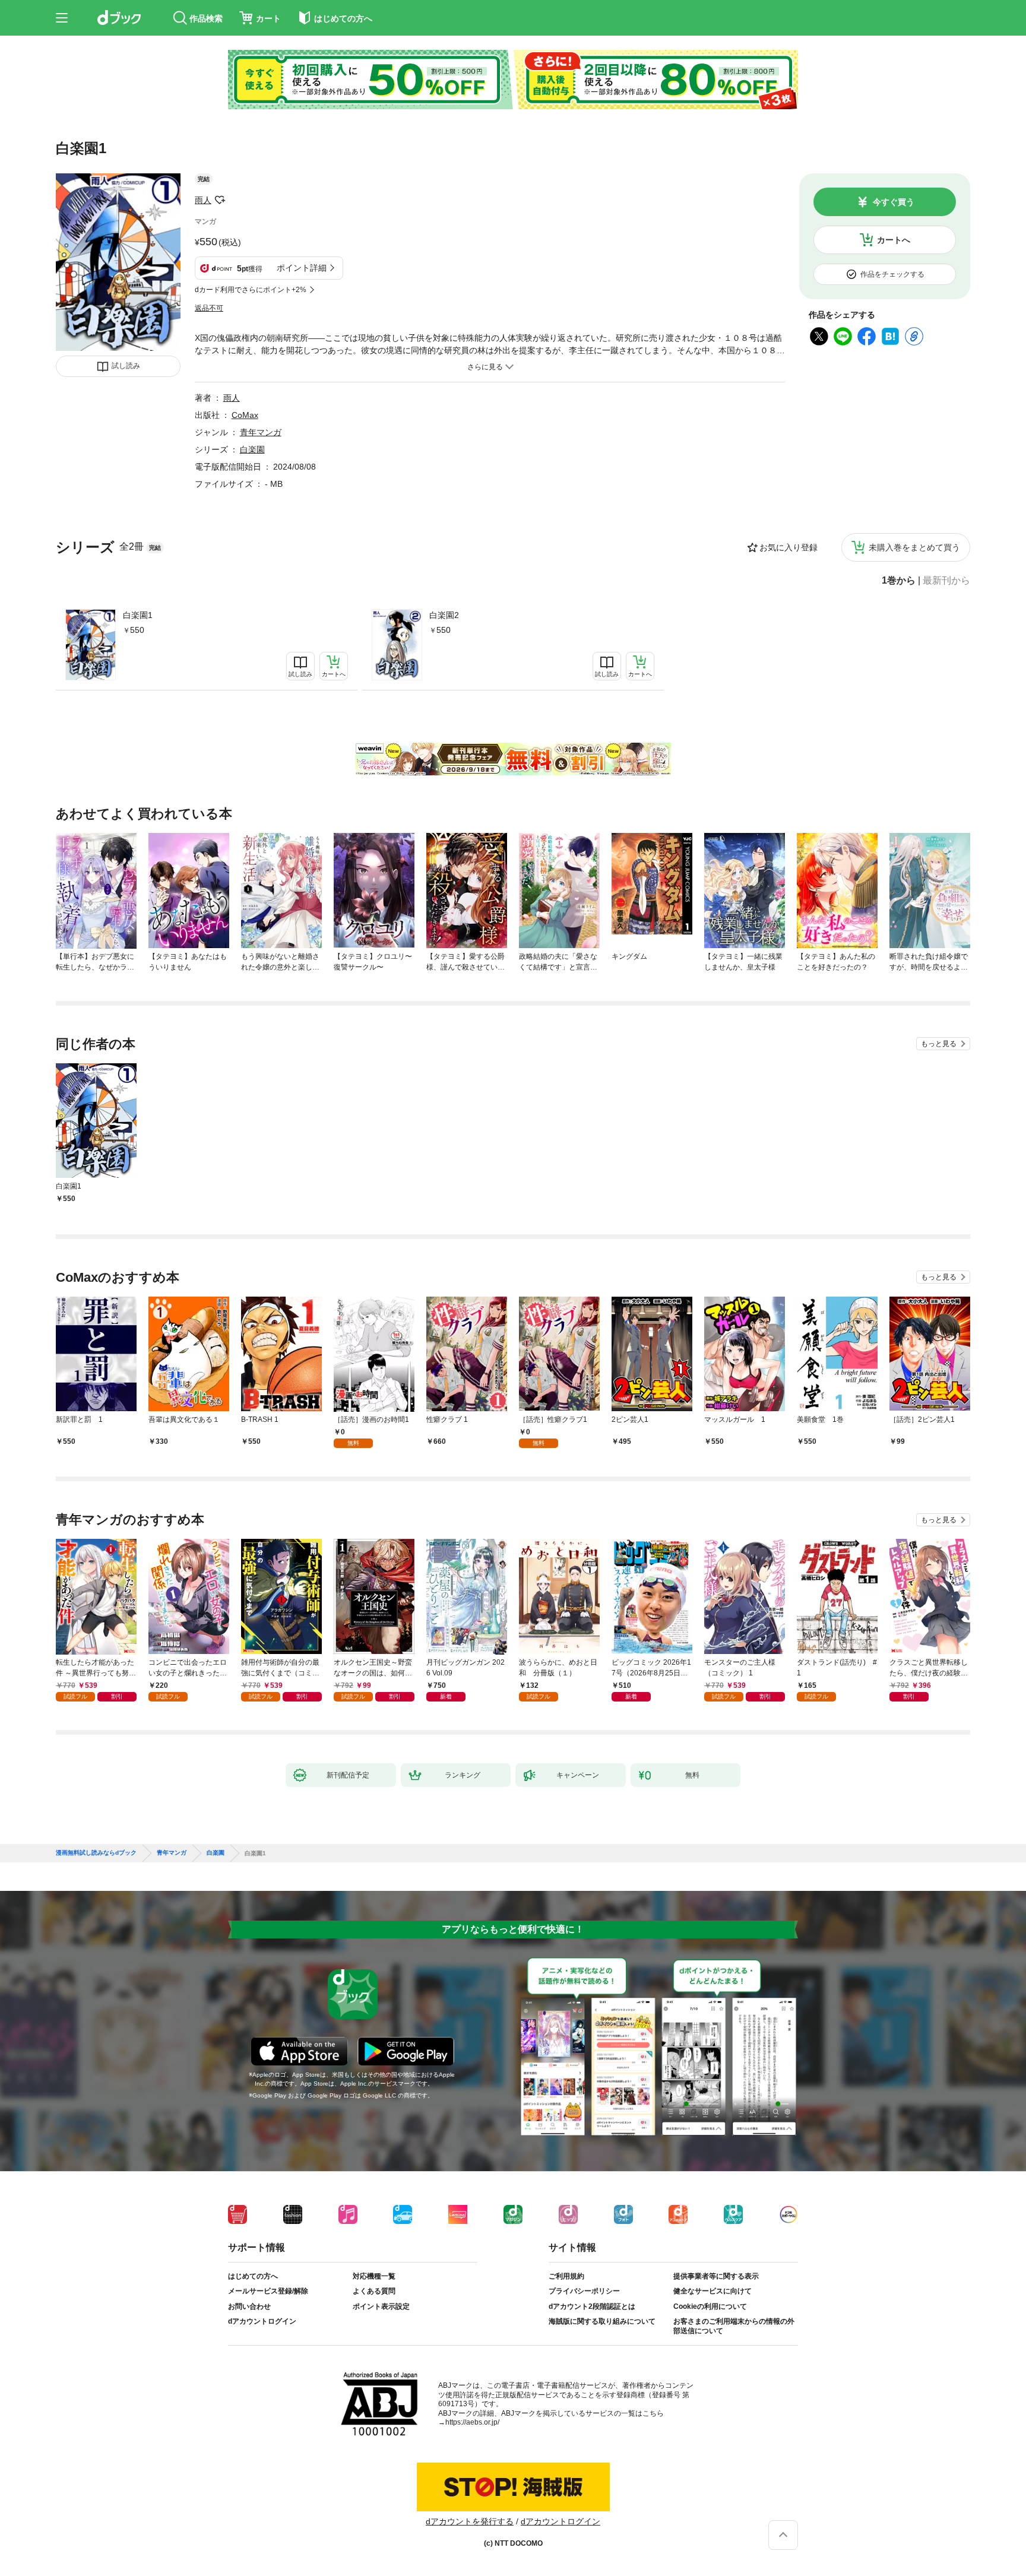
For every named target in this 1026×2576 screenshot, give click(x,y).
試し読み (126, 366)
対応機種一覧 (374, 2276)
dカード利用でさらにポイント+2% (251, 290)
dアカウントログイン (262, 2321)
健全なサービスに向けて (712, 2291)
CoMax (245, 415)
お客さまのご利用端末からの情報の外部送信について (734, 2326)
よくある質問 (374, 2291)
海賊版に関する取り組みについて (602, 2321)
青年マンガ (261, 432)
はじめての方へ (253, 2276)
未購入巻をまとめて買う (914, 547)
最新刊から (946, 581)
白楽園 (252, 449)
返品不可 (209, 308)
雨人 (203, 200)
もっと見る (939, 1044)
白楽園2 (444, 615)
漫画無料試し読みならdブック (96, 1853)
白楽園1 (138, 615)
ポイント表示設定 (381, 2306)
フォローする (220, 200)
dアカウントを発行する (470, 2521)
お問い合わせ (249, 2306)
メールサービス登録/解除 (268, 2291)
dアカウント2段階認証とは (592, 2306)
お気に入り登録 (788, 547)
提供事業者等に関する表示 (716, 2276)
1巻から (899, 581)
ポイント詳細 (302, 268)
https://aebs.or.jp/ (472, 2422)
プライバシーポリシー (584, 2291)
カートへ (894, 240)
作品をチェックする (892, 274)
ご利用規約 (566, 2276)
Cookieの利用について (710, 2306)
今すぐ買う (894, 202)
